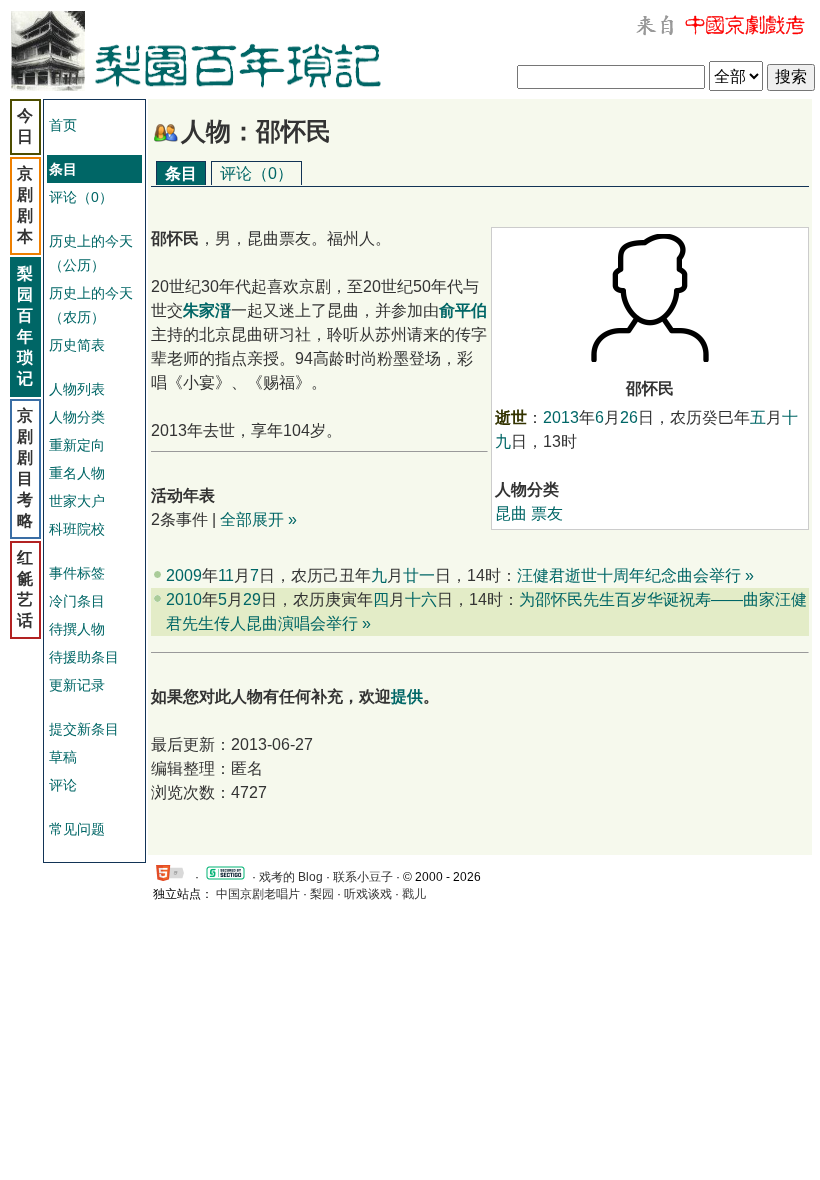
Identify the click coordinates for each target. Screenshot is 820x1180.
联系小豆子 (363, 877)
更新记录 (77, 685)
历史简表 (77, 345)
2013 (561, 417)
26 (629, 417)
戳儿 (414, 894)
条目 (181, 173)
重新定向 (77, 445)
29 (252, 599)
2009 (184, 575)
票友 (547, 513)
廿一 (419, 575)
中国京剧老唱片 (258, 894)
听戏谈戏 (368, 894)
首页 (63, 125)
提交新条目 (84, 729)
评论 (63, 785)
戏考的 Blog (291, 877)
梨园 (322, 894)
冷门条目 (77, 601)
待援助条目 (84, 657)
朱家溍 (207, 310)
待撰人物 (77, 629)
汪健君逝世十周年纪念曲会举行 (629, 575)
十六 (421, 599)
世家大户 (77, 501)
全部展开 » (258, 519)
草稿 (63, 757)
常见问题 (77, 829)
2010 (184, 599)
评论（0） (81, 197)
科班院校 (77, 529)
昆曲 (511, 513)
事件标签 (77, 573)
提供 (407, 696)
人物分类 (77, 417)
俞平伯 (463, 310)
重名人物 (77, 473)
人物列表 (77, 389)
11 (226, 575)
